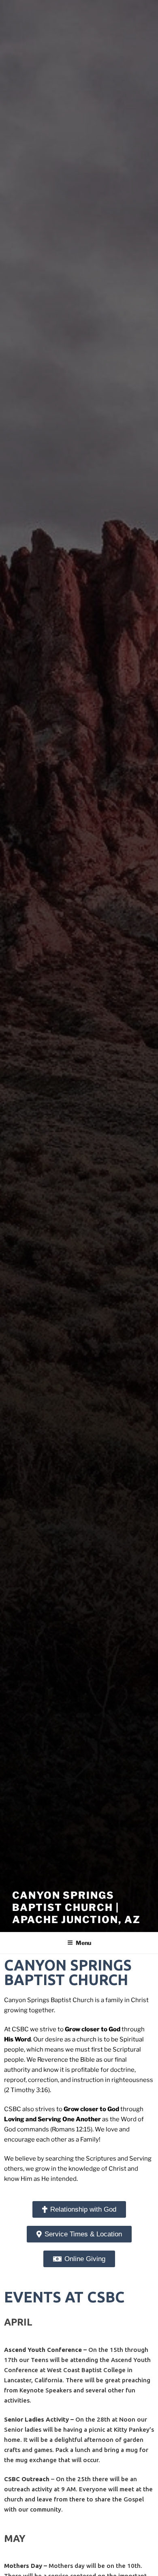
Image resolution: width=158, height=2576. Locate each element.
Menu (83, 1943)
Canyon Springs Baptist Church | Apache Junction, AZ (76, 1907)
